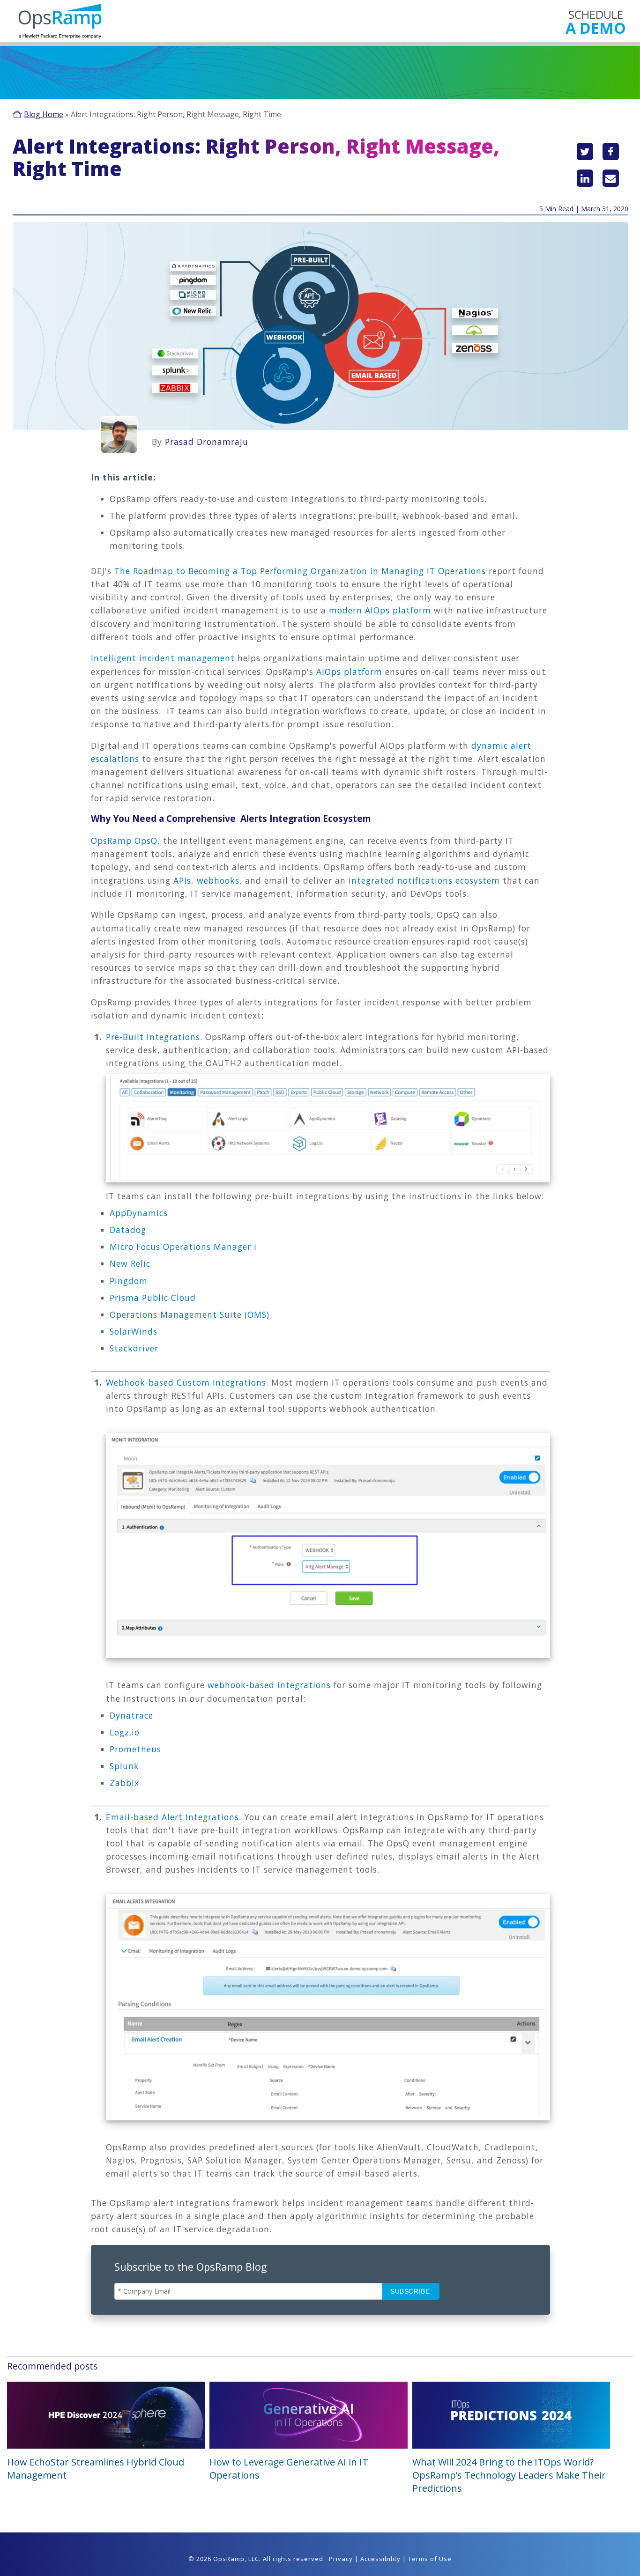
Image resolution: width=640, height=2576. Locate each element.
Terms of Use (430, 2559)
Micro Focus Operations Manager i (185, 1247)
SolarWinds (134, 1331)
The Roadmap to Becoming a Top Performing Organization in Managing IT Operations (301, 571)
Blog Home (44, 114)
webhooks (218, 880)
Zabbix (124, 1783)
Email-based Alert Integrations (172, 1817)
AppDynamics (139, 1213)
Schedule (596, 21)
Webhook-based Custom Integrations (186, 1382)
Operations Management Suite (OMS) (191, 1314)
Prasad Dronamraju (207, 442)
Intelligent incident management (163, 658)
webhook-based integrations (269, 1685)
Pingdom (130, 1281)
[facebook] (611, 151)
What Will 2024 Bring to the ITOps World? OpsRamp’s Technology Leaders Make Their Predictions (509, 2475)
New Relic (131, 1263)
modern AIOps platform (380, 610)
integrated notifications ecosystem (424, 880)
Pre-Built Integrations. (154, 1037)
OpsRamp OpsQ (124, 841)
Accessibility (380, 2559)
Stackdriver (134, 1348)
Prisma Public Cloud (153, 1298)
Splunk (124, 1766)
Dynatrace (131, 1715)
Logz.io (125, 1732)
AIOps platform (349, 672)
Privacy (341, 2559)
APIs (182, 880)
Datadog (128, 1230)
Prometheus (135, 1749)
